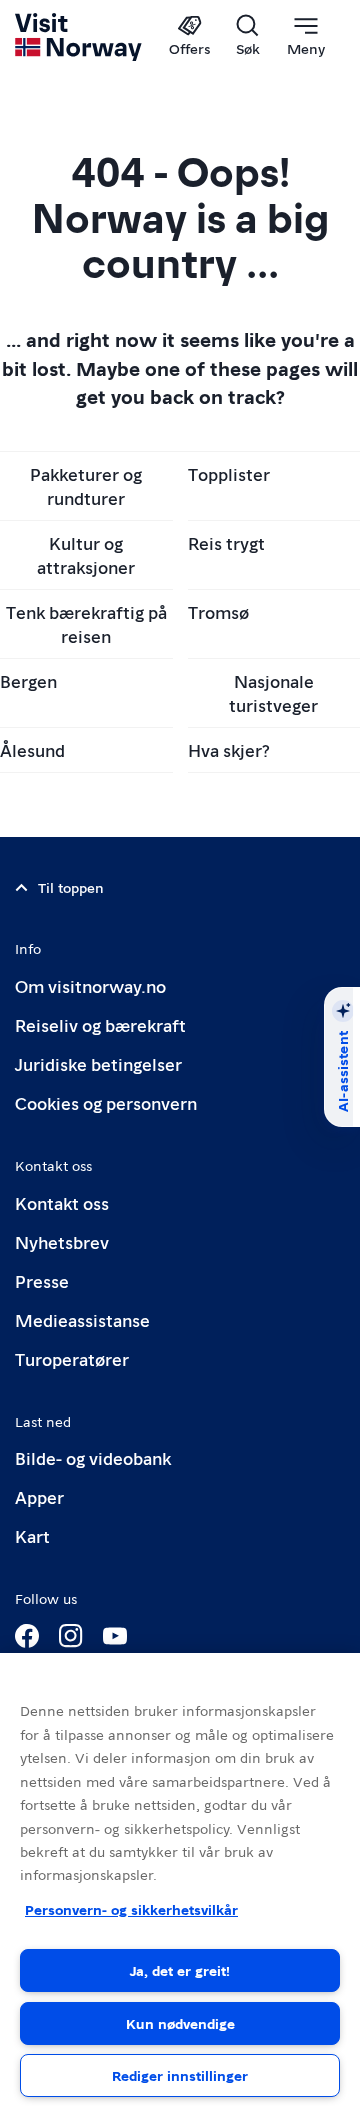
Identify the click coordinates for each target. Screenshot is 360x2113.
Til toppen (71, 887)
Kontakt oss (62, 1202)
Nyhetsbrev (62, 1241)
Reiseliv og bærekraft (100, 1024)
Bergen (28, 680)
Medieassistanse (82, 1319)
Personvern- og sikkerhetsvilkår (131, 1909)
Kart (32, 1535)
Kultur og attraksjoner (86, 554)
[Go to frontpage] (79, 37)
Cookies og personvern (106, 1102)
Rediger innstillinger (180, 2075)
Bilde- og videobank (93, 1457)
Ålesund (32, 749)
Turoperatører (72, 1358)
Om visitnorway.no (90, 985)
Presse (42, 1280)
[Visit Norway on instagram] (71, 1636)
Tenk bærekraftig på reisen (86, 623)
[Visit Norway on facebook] (27, 1636)
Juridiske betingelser (98, 1063)
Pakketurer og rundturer (86, 485)
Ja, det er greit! (180, 1970)
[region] (180, 1883)
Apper (39, 1496)
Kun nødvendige (180, 2023)
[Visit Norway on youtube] (115, 1636)
